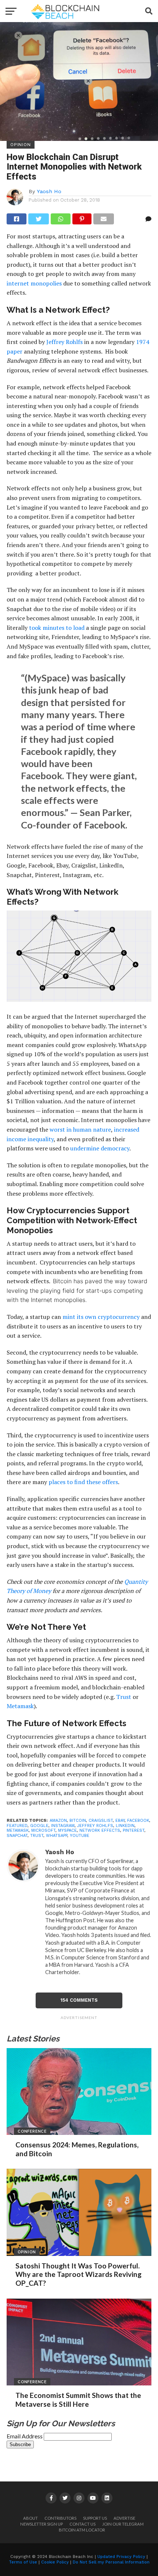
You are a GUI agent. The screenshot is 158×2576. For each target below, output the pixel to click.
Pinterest (134, 1830)
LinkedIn (125, 1826)
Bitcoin (78, 1821)
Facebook (138, 1821)
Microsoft (43, 1830)
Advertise (124, 2518)
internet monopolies (34, 283)
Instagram (63, 1826)
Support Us (95, 2518)
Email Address (25, 2436)
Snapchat (17, 1836)
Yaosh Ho (49, 191)
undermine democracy (100, 1148)
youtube (80, 1836)
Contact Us (82, 2524)
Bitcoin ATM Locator (82, 2530)
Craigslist (101, 1821)
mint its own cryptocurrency (101, 1317)
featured (17, 1826)
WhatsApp (57, 1836)
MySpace (67, 1830)
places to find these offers (83, 1482)
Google (39, 1826)
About (30, 2518)
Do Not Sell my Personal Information (111, 2562)
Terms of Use (23, 2562)
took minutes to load (57, 628)
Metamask (20, 1706)
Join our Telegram (123, 2524)
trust (37, 1836)
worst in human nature (80, 1129)
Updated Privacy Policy (121, 2557)
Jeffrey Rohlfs (64, 342)
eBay (120, 1821)
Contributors (60, 2518)
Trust (124, 1697)
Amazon (58, 1821)
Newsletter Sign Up (42, 2524)
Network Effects (100, 1830)
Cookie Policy (55, 2562)
